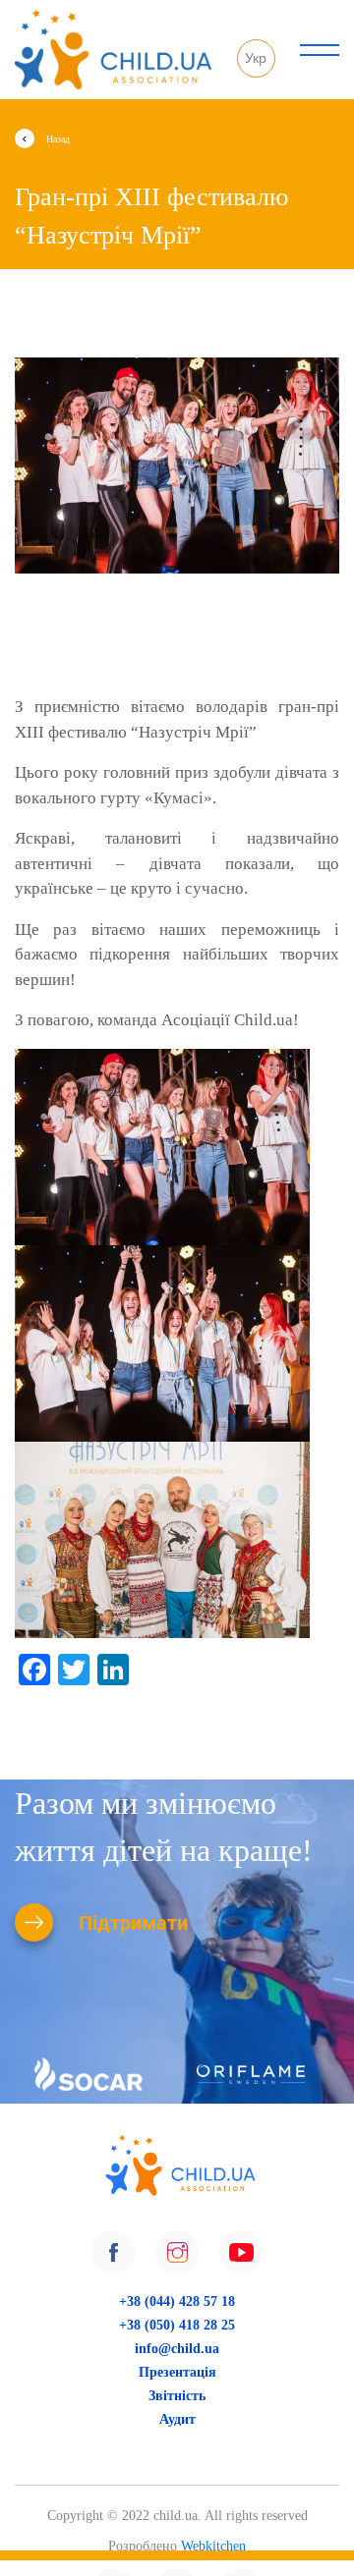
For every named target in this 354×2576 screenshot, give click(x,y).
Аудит (177, 2419)
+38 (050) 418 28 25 (177, 2325)
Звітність (177, 2396)
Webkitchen (213, 2546)
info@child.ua (177, 2349)
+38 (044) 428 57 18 (177, 2302)
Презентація (177, 2372)
